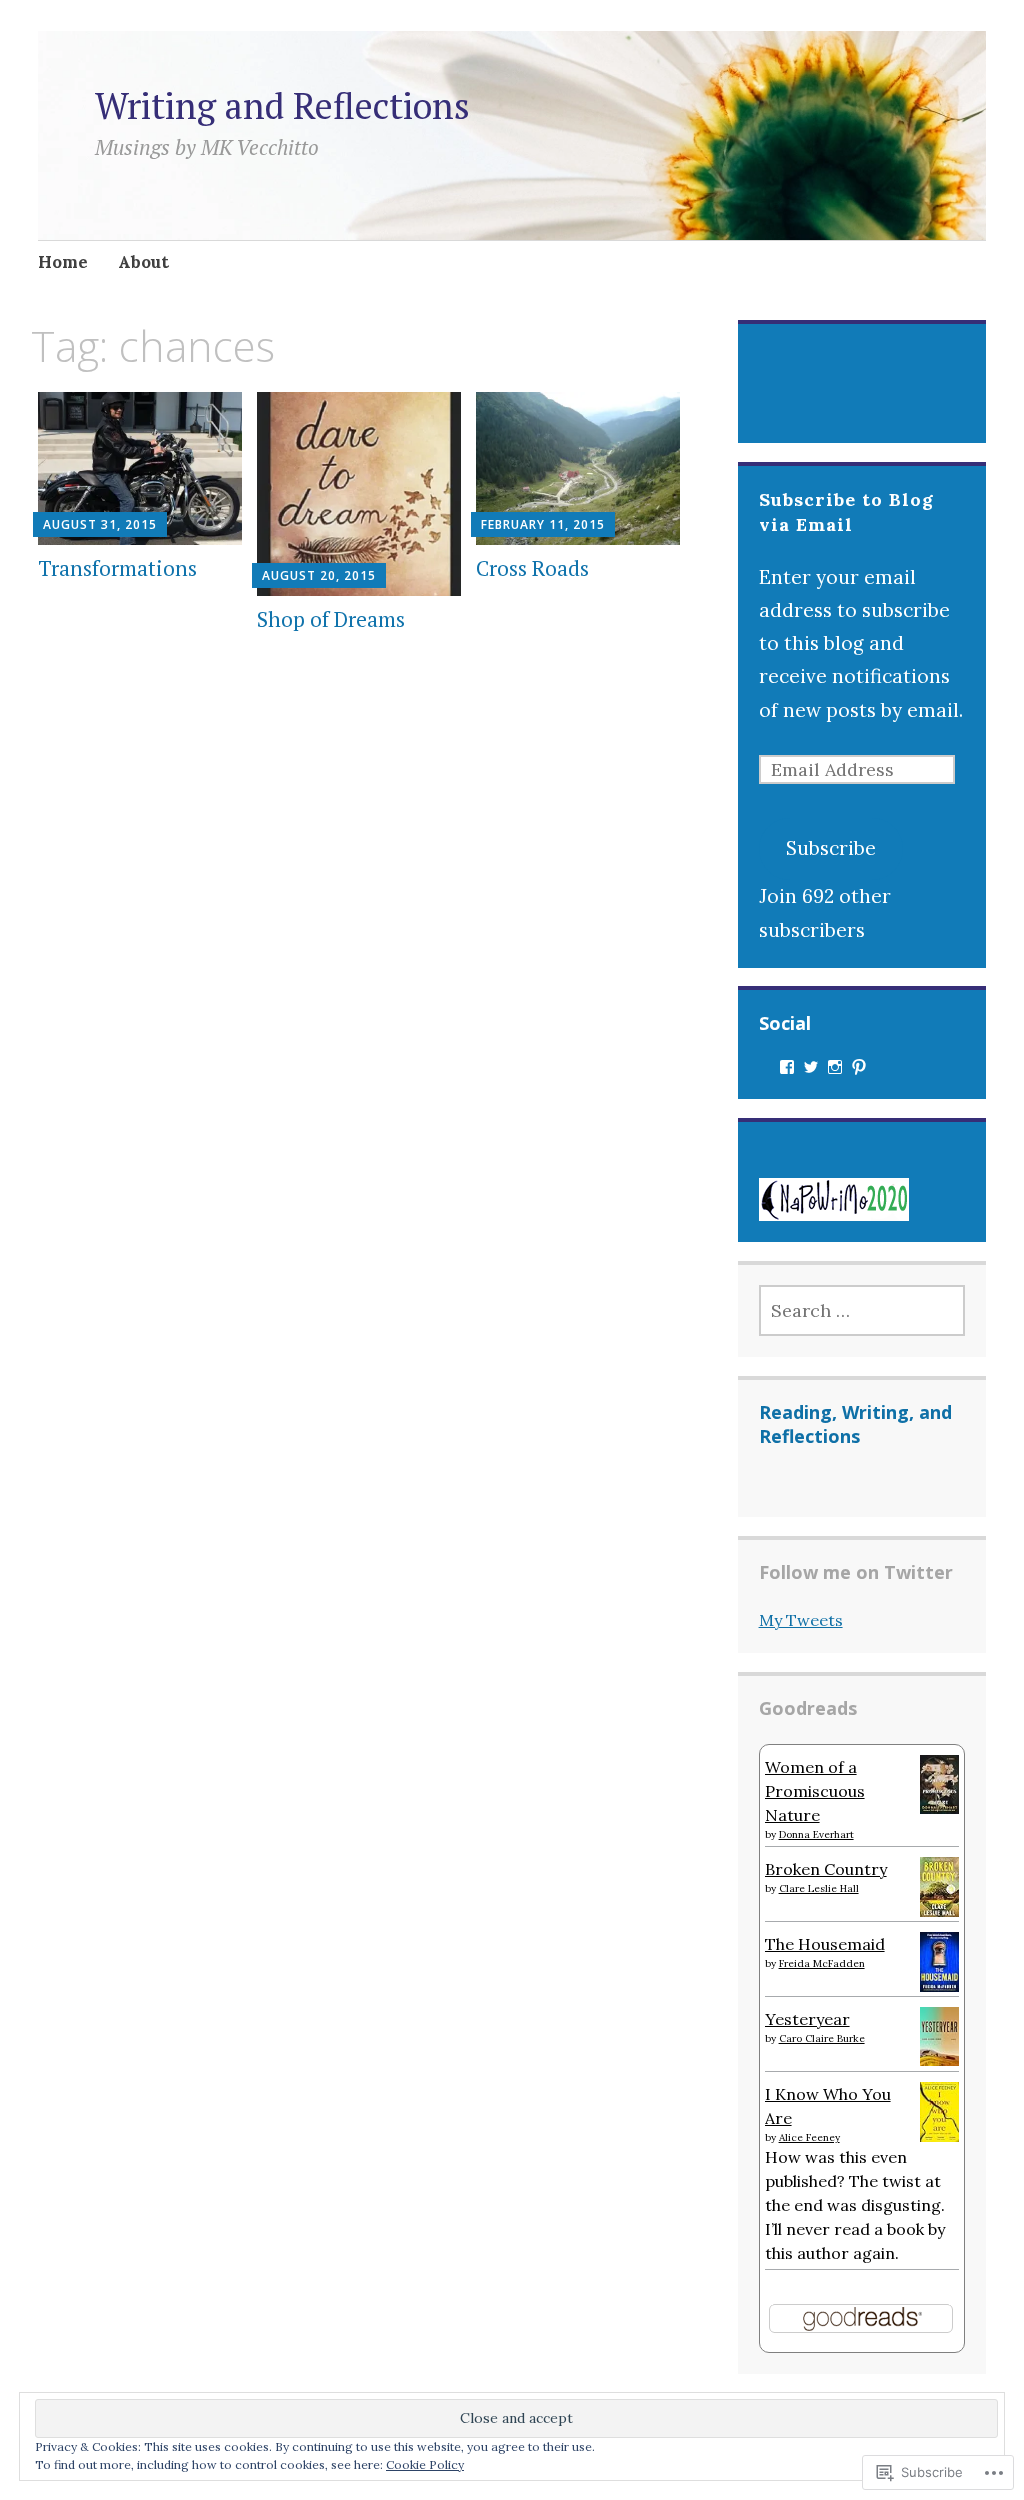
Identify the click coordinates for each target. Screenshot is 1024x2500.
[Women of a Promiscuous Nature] (939, 1808)
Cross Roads (532, 568)
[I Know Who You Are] (939, 2136)
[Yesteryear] (939, 2060)
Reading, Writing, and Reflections (855, 1424)
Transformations (117, 568)
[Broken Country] (939, 1911)
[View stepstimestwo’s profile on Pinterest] (859, 1067)
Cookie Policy (425, 2464)
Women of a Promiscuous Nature (815, 1791)
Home (63, 262)
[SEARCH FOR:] (862, 1310)
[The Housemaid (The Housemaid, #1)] (939, 1986)
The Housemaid (825, 1944)
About (143, 262)
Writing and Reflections (282, 105)
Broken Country (826, 1869)
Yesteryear (807, 2019)
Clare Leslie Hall (819, 1888)
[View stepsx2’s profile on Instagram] (835, 1067)
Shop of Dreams (331, 619)
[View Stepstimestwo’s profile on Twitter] (811, 1067)
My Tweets (801, 1620)
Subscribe (831, 848)
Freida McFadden (822, 1963)
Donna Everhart (816, 1834)
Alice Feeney (809, 2137)
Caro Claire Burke (822, 2038)
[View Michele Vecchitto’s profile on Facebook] (787, 1067)
